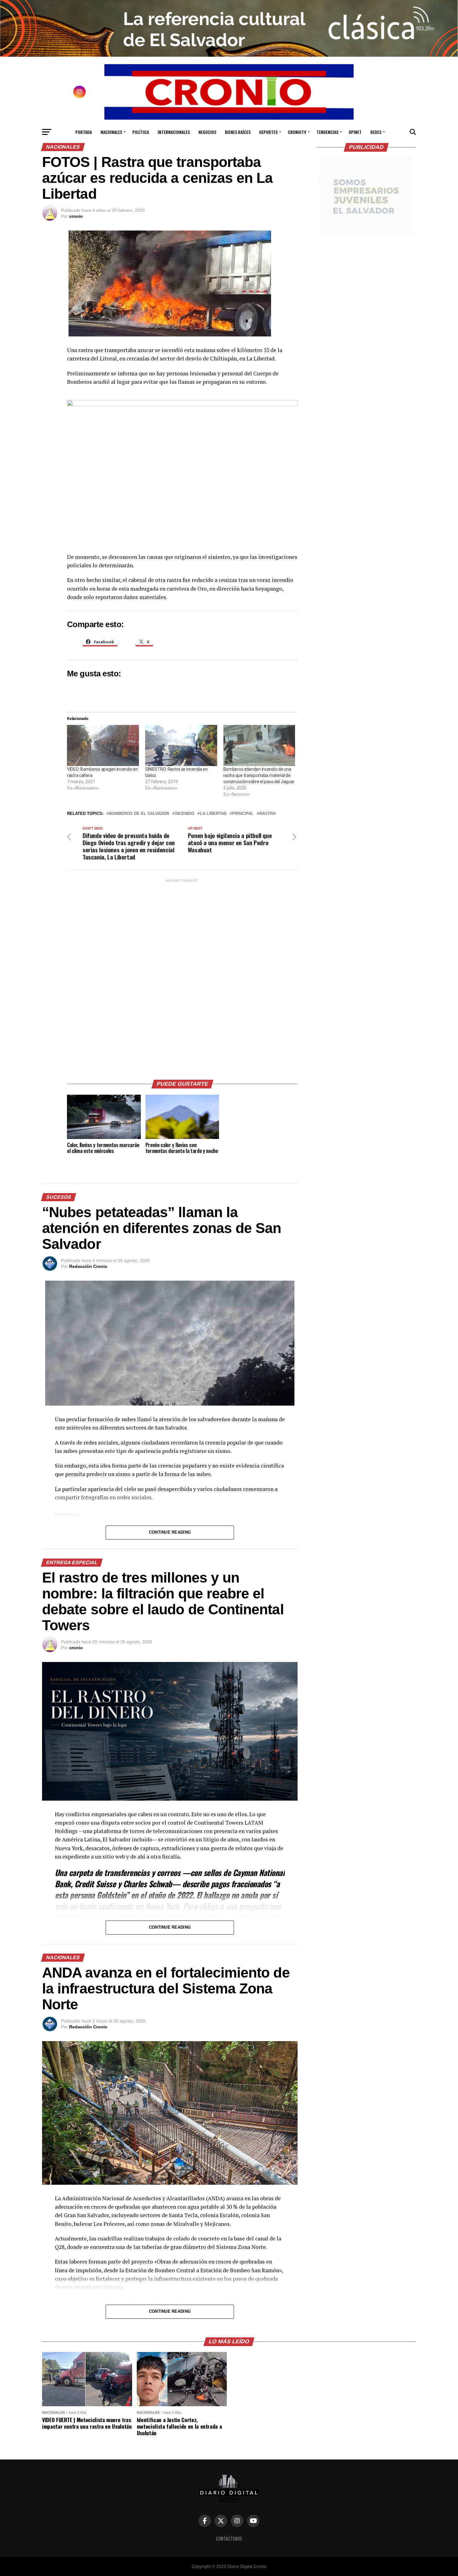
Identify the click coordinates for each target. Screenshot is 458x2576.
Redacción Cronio (88, 1266)
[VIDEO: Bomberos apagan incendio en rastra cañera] (103, 745)
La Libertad (213, 814)
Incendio (185, 814)
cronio (76, 216)
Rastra (267, 814)
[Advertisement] (182, 977)
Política (141, 132)
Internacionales (174, 132)
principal (243, 814)
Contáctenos (229, 2538)
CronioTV (297, 132)
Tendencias (327, 132)
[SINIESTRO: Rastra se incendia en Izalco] (181, 745)
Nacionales (111, 132)
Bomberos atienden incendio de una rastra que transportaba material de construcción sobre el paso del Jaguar (259, 775)
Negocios (207, 132)
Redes (376, 132)
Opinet (355, 132)
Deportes (268, 132)
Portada (84, 132)
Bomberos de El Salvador (139, 814)
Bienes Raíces (238, 132)
